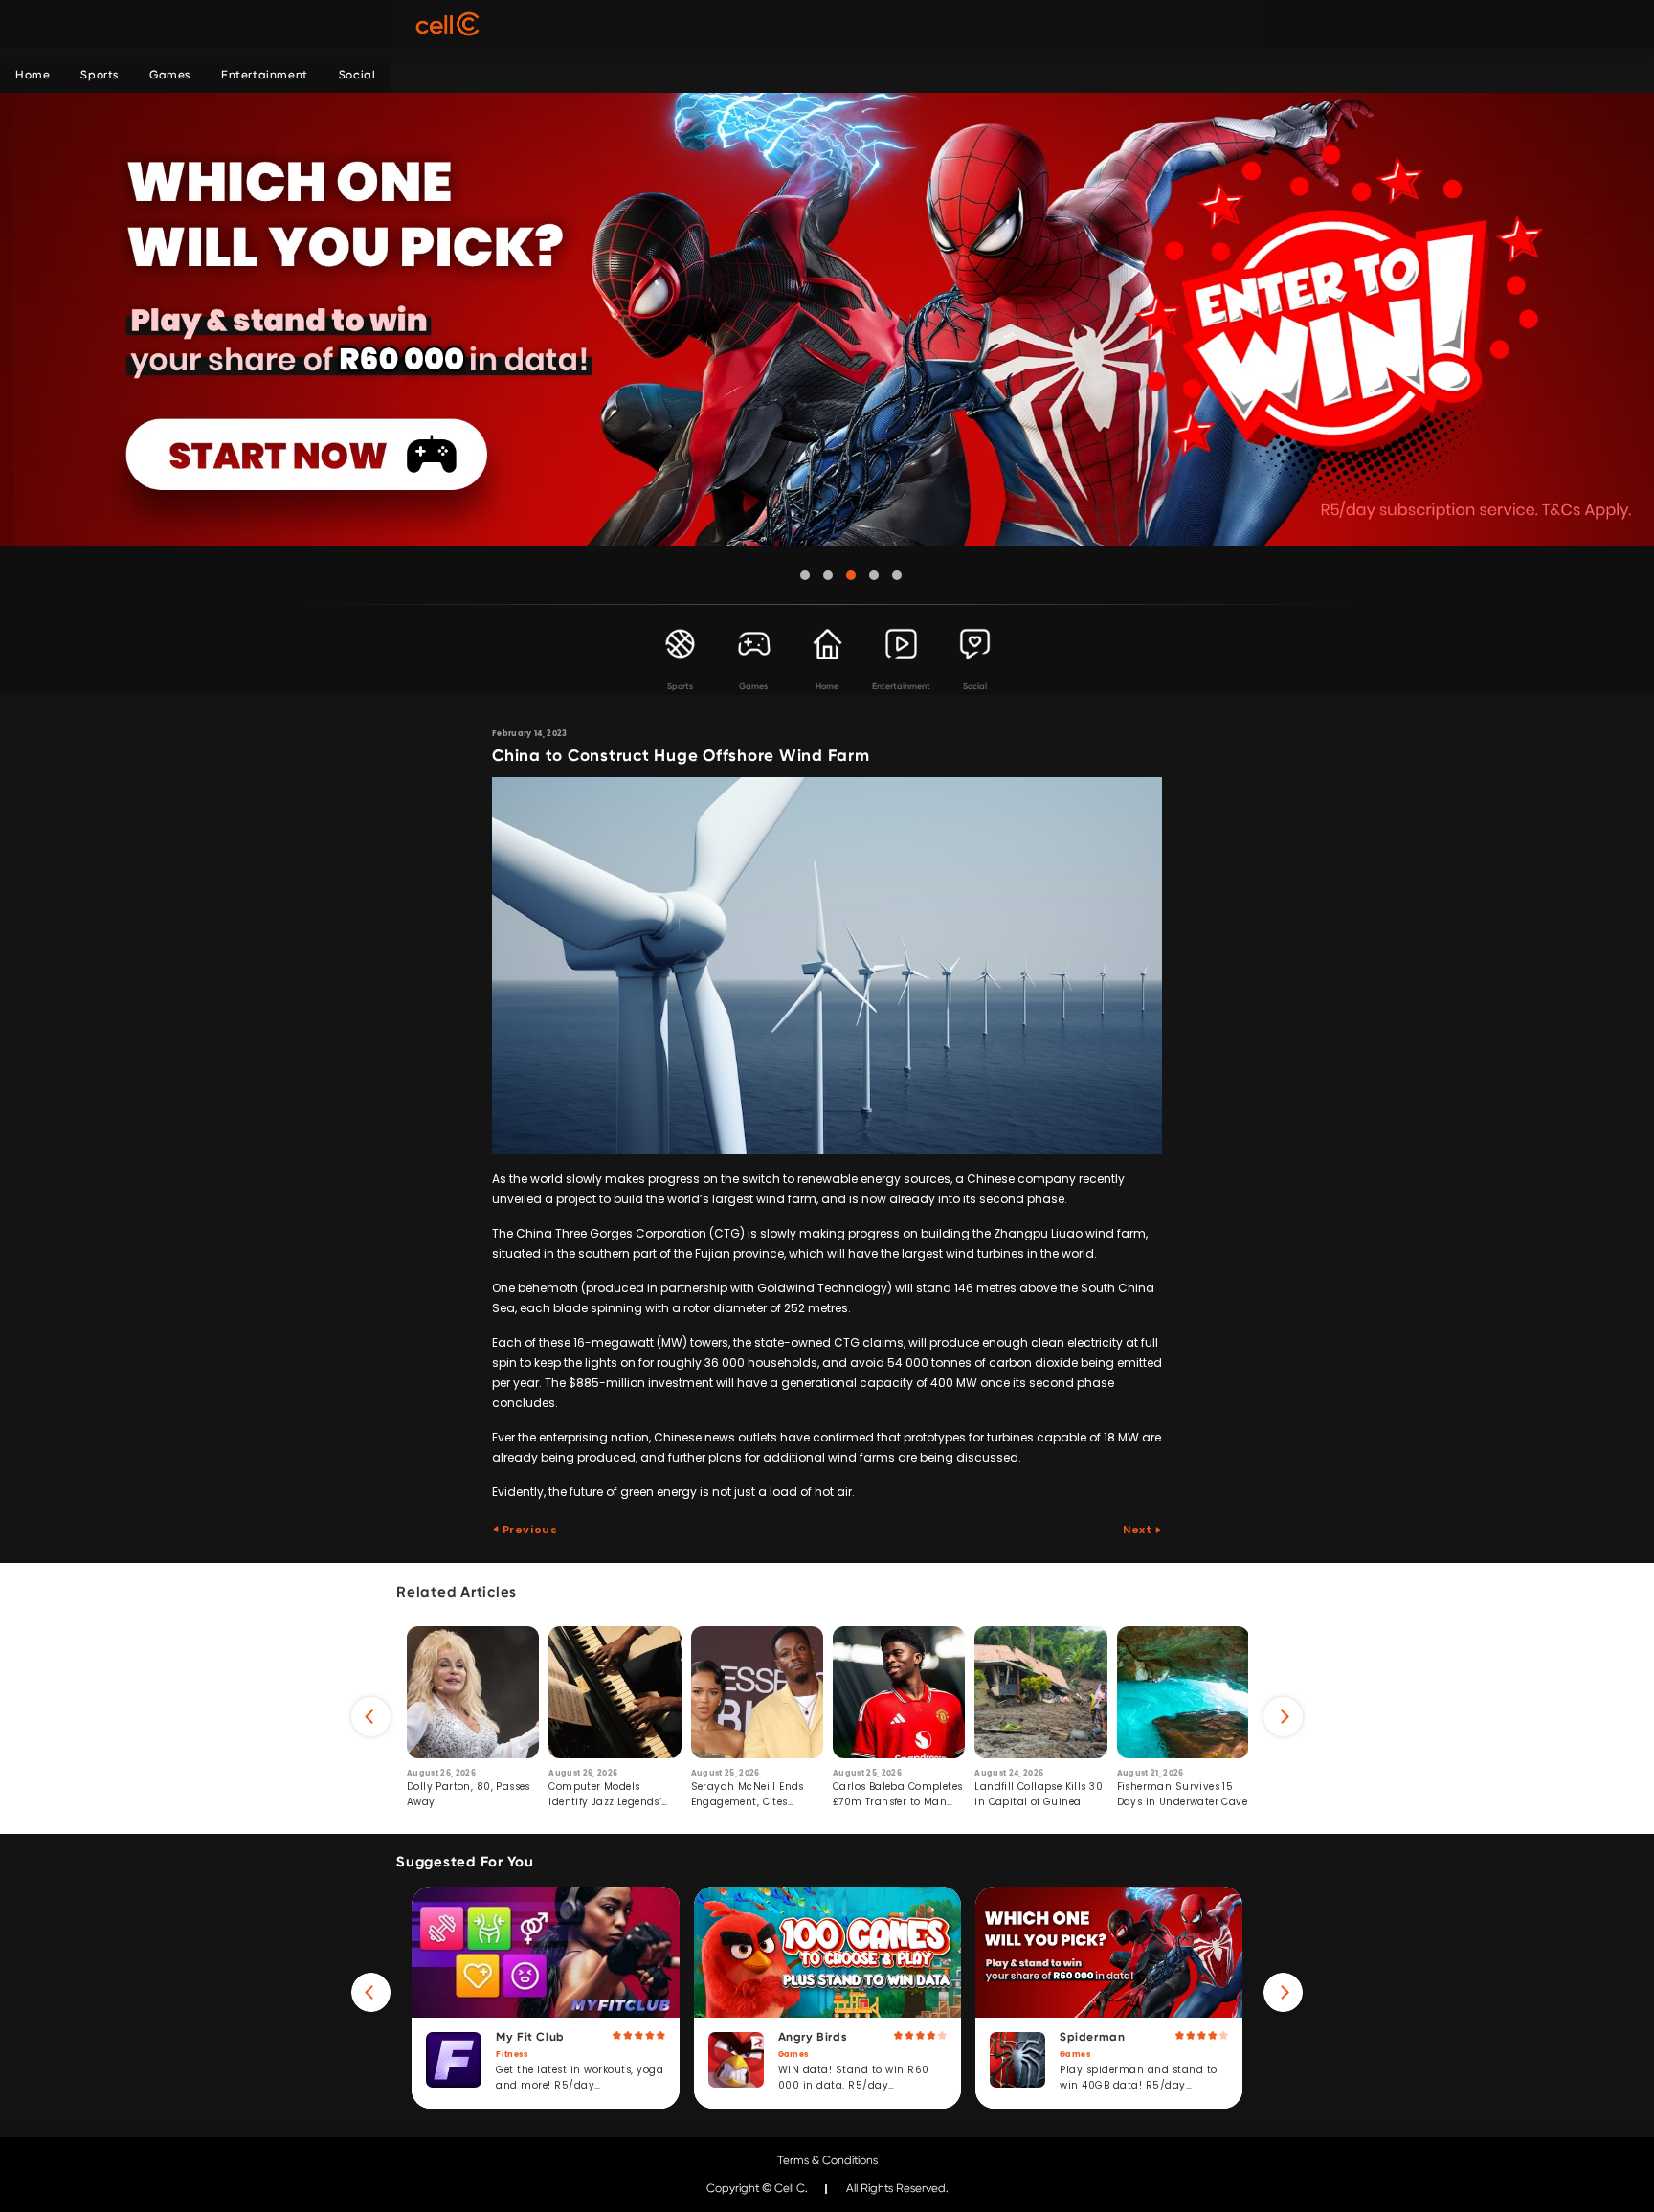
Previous (528, 1530)
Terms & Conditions (827, 2160)
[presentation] (371, 1717)
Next (1139, 1530)
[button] (805, 575)
